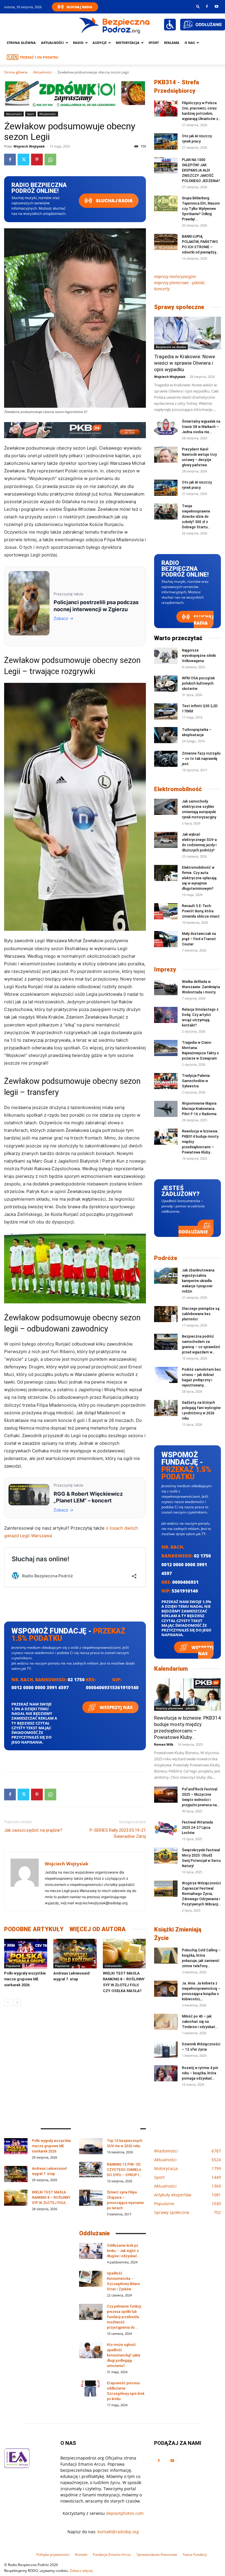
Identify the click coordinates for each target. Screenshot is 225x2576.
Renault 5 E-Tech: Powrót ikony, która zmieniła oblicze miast (201, 911)
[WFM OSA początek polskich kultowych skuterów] (166, 684)
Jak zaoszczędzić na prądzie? (33, 1830)
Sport (154, 43)
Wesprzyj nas (116, 1707)
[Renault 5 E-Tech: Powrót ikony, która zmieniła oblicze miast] (166, 911)
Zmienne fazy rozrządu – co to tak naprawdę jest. (201, 759)
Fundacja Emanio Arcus (112, 2554)
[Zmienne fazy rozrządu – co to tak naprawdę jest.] (166, 759)
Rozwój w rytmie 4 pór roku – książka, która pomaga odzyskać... (200, 2073)
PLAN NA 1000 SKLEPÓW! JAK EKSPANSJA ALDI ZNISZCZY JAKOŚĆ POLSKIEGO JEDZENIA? (201, 170)
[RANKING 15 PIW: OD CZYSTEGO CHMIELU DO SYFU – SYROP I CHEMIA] (91, 2170)
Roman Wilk (164, 1744)
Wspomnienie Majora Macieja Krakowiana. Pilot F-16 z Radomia (199, 1109)
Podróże (166, 1258)
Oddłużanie (193, 1232)
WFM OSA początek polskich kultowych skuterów (198, 683)
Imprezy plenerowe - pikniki (176, 1708)
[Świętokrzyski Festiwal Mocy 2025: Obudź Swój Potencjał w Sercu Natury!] (166, 1856)
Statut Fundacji (195, 2554)
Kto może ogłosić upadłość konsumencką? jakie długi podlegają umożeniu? (124, 2355)
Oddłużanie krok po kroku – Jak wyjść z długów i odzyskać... (123, 2251)
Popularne (13, 1966)
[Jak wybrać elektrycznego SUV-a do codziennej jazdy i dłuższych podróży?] (166, 840)
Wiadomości (48, 114)
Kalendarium (171, 1669)
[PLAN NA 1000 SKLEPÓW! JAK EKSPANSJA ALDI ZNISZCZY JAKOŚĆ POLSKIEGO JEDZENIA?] (166, 165)
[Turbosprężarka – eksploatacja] (166, 735)
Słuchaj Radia (79, 7)
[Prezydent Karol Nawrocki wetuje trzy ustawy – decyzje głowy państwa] (166, 455)
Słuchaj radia (114, 201)
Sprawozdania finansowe (157, 2554)
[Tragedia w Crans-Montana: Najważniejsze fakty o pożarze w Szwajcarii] (166, 1048)
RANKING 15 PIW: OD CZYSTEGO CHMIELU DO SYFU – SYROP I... (124, 2170)
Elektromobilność (178, 789)
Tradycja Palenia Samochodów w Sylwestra (196, 1081)
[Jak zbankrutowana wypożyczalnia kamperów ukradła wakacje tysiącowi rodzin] (166, 1276)
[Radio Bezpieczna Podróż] (115, 25)
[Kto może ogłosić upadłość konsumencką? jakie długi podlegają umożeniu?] (91, 2350)
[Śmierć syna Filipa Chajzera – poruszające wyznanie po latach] (91, 2198)
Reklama (172, 43)
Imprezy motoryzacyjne (175, 276)
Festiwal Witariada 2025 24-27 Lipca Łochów (197, 1828)
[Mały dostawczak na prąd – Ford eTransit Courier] (166, 939)
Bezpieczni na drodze (171, 347)
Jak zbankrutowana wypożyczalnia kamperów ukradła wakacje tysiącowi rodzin (198, 1281)
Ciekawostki (113, 1966)
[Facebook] (207, 6)
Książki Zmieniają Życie (178, 1934)
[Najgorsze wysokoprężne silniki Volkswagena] (166, 656)
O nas (190, 43)
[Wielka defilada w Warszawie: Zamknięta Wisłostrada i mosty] (166, 987)
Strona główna (21, 43)
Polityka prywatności (53, 2554)
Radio (78, 43)
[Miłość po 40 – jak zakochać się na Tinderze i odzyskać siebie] (166, 2022)
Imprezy (165, 969)
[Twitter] (23, 160)
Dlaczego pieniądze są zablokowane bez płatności (201, 1314)
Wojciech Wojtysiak (29, 146)
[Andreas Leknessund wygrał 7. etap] (75, 1954)
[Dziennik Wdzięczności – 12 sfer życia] (166, 2050)
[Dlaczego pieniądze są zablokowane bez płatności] (166, 1314)
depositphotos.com (125, 2513)
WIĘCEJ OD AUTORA (98, 1929)
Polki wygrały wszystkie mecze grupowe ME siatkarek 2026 (25, 1979)
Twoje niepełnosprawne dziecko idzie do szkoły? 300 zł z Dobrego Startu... (196, 517)
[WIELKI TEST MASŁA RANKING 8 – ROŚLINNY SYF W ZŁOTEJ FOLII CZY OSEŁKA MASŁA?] (124, 1954)
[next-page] (17, 2002)
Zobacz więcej (81, 2571)
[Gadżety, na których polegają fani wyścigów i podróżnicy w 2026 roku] (166, 1408)
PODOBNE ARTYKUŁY (34, 1929)
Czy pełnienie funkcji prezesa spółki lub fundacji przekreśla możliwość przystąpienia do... (124, 2317)
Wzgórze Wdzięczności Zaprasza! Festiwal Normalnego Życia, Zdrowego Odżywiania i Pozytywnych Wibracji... (201, 1894)
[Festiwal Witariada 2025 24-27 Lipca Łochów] (166, 1828)
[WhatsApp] (50, 160)
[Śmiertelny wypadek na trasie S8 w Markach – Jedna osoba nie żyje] (166, 427)
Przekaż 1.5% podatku (39, 57)
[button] (198, 6)
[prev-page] (8, 2002)
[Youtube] (217, 6)
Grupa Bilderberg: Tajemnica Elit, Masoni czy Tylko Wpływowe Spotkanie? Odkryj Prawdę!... (201, 209)
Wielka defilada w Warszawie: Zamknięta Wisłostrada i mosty (201, 987)
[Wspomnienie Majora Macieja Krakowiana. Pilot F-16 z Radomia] (166, 1109)
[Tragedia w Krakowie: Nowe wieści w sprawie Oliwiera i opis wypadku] (187, 333)
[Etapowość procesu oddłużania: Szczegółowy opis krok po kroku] (91, 2389)
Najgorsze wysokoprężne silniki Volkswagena (199, 656)
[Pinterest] (37, 160)
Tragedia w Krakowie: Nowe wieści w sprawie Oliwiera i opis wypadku (185, 363)
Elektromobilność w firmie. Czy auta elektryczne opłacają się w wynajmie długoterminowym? (199, 878)
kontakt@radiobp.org (118, 2532)
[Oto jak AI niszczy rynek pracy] (166, 142)
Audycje (100, 43)
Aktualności (52, 43)
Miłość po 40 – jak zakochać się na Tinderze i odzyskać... (200, 2022)
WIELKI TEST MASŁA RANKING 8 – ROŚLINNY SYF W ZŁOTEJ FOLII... (51, 2198)
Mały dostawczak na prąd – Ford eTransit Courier (199, 939)
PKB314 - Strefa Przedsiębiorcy (177, 86)
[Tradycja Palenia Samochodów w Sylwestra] (166, 1081)
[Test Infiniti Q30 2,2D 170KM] (166, 711)
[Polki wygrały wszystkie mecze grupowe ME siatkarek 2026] (26, 1954)
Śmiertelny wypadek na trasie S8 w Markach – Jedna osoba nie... (201, 427)
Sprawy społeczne (179, 307)
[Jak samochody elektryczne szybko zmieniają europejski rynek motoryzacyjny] (166, 807)
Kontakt (81, 2554)
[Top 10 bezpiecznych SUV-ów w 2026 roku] (91, 2146)
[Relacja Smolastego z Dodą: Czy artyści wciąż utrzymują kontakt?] (166, 1015)
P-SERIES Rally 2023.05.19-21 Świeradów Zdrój (118, 1833)
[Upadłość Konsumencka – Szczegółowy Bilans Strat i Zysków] (91, 2279)
